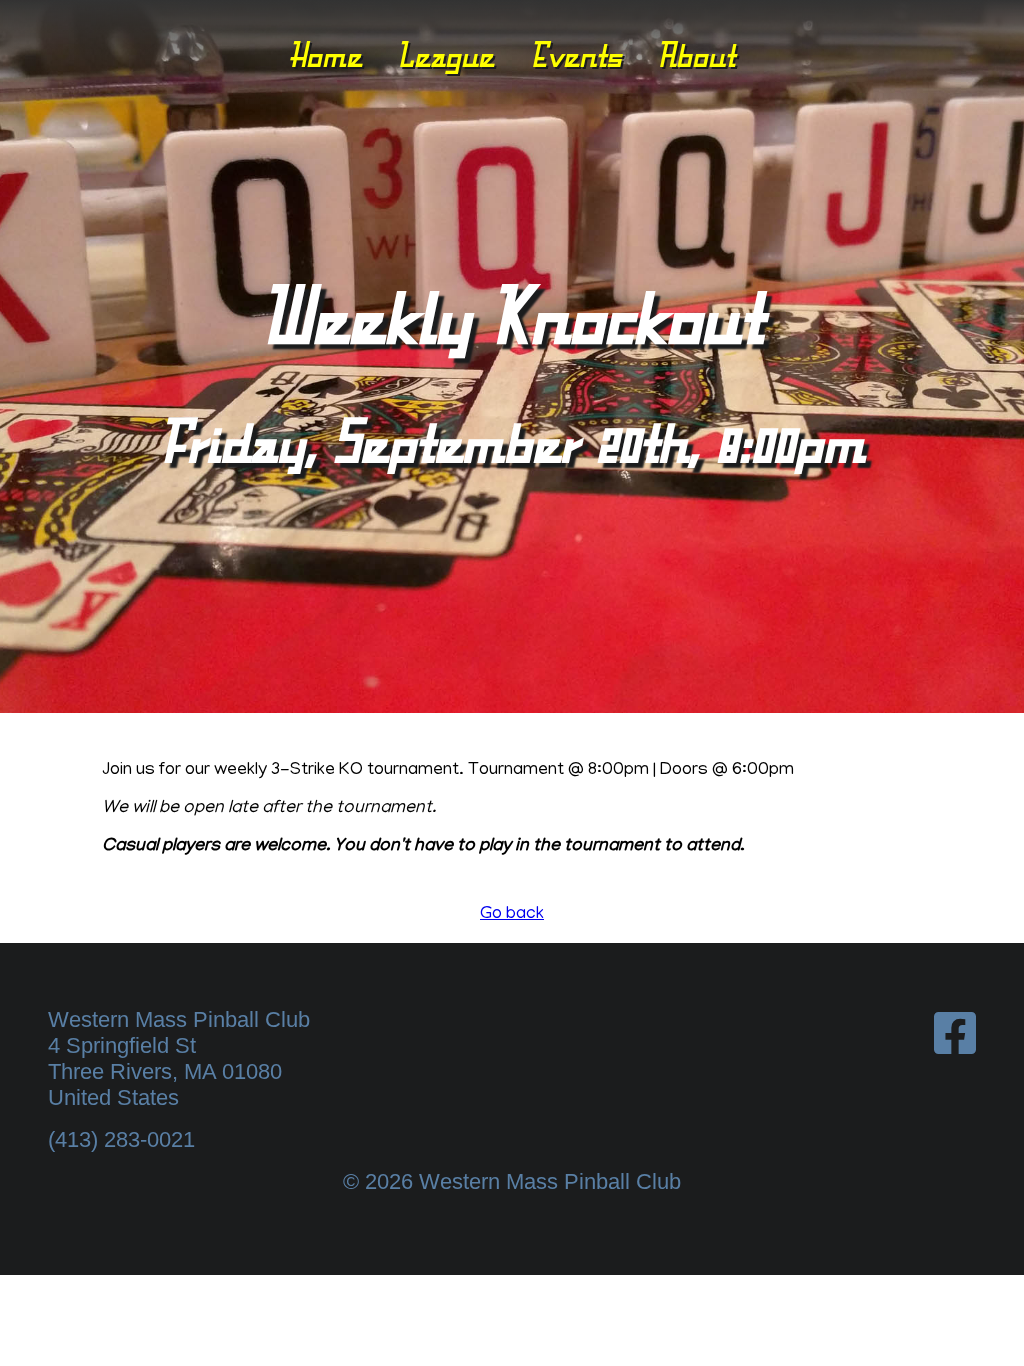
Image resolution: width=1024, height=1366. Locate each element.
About (696, 55)
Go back (512, 915)
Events (576, 55)
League (445, 55)
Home (325, 55)
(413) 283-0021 (121, 1139)
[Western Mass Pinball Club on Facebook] (955, 1034)
